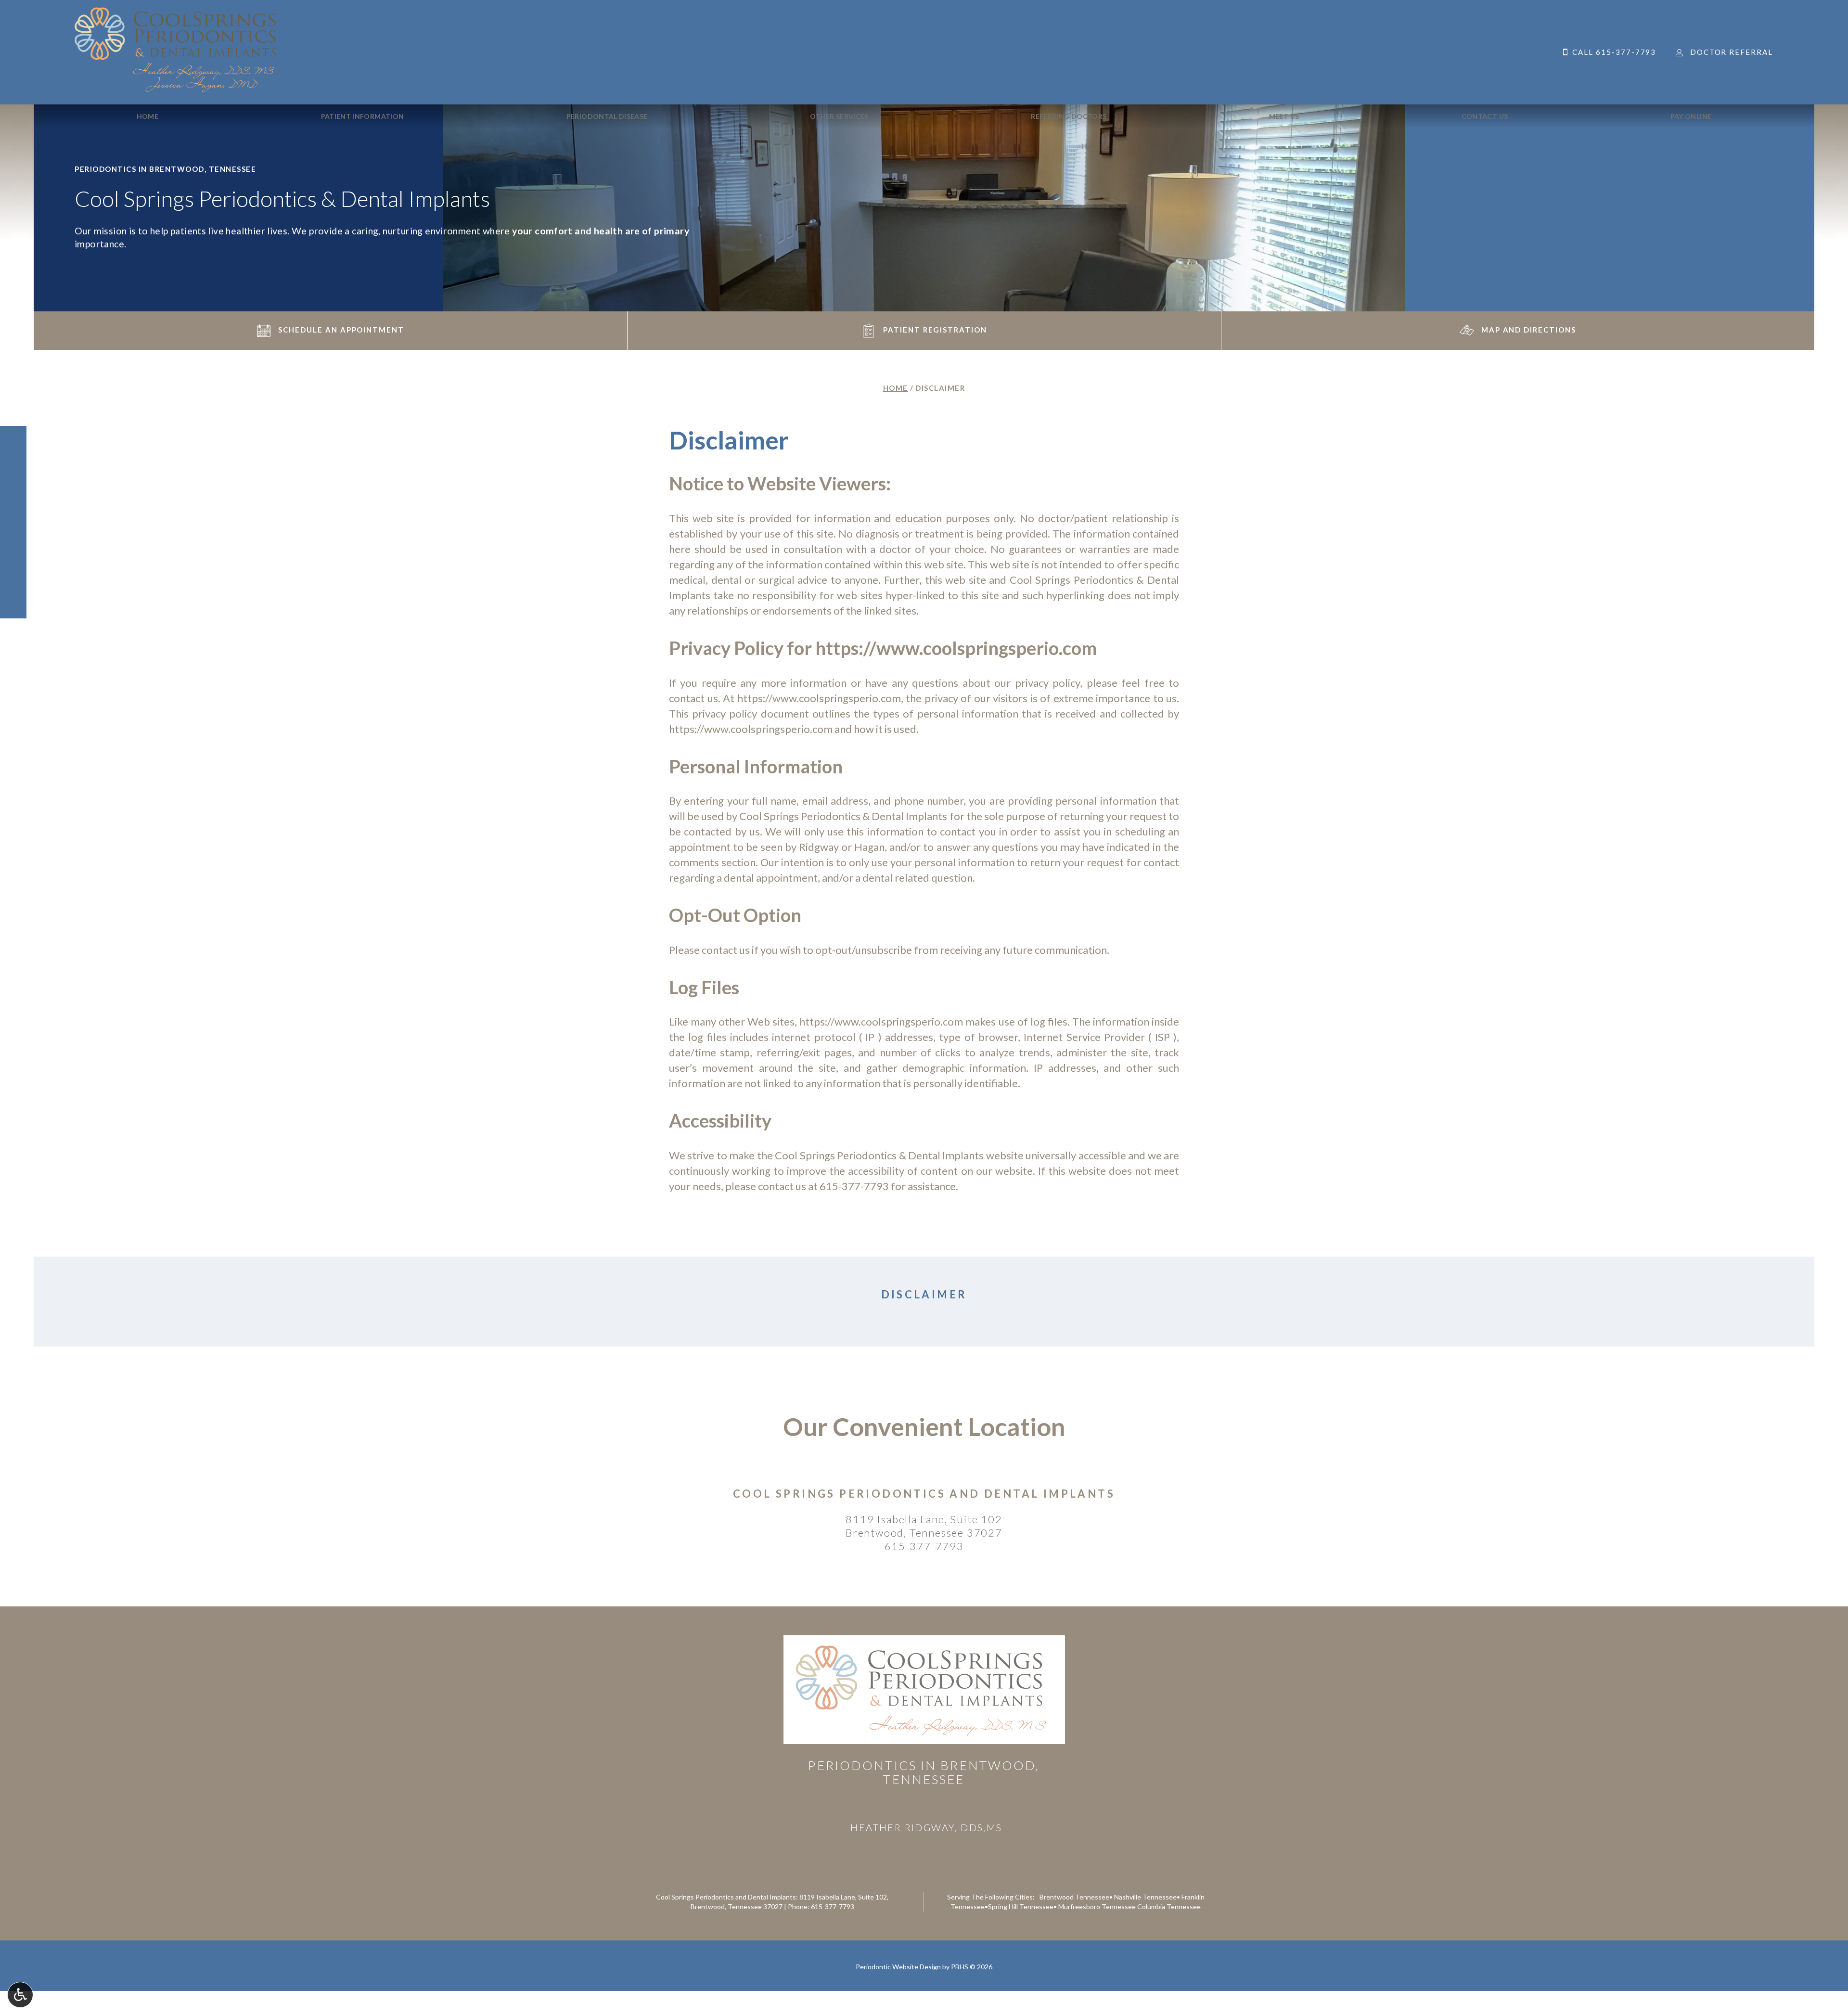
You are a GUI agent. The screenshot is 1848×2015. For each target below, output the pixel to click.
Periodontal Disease (607, 116)
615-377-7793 (854, 1186)
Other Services (839, 116)
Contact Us (1485, 116)
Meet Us (1284, 116)
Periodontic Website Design (898, 1967)
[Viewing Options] (20, 1995)
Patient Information (363, 116)
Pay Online (1691, 116)
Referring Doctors (1069, 116)
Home (148, 116)
